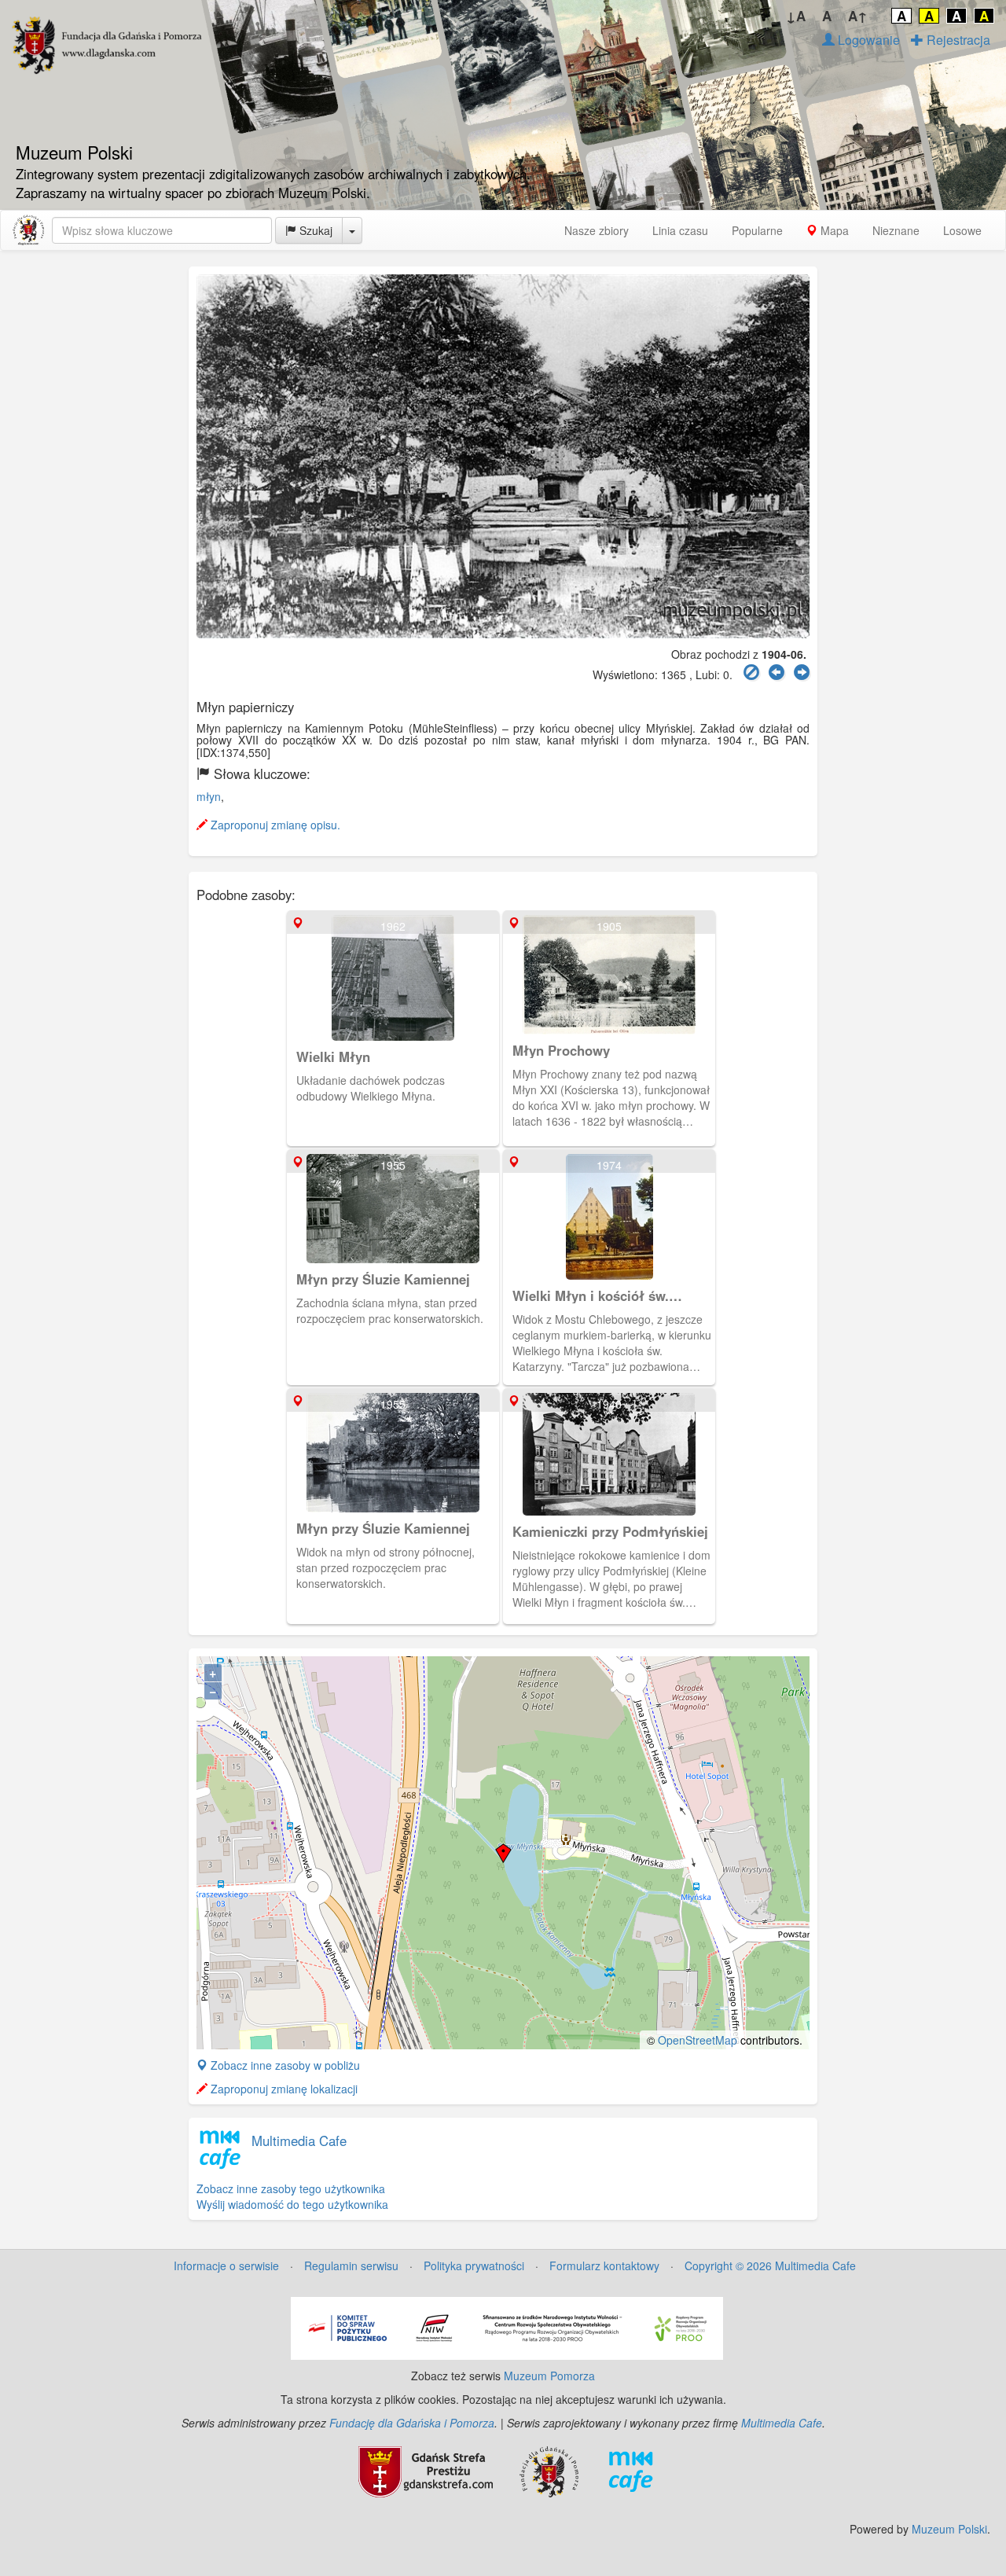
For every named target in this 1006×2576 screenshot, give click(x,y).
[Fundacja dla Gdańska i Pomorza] (549, 2470)
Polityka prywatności (474, 2265)
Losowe (962, 230)
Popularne (757, 230)
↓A (796, 16)
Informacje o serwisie (226, 2265)
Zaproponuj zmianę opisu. (274, 825)
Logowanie (867, 40)
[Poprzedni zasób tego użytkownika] (777, 672)
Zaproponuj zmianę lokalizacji (283, 2089)
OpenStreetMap (698, 2040)
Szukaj (314, 230)
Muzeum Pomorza (549, 2376)
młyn (209, 796)
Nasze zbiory (597, 230)
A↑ (858, 16)
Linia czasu (680, 230)
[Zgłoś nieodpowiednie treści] (751, 672)
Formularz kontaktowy (604, 2265)
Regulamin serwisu (351, 2265)
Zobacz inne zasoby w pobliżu (284, 2065)
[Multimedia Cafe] (631, 2470)
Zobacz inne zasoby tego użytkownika (291, 2188)
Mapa (833, 230)
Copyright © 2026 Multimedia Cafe (770, 2265)
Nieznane (896, 230)
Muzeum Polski (949, 2529)
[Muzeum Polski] (28, 230)
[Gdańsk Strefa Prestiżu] (426, 2470)
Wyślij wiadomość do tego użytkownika (292, 2204)
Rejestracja (957, 40)
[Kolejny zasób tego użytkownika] (802, 672)
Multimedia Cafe (299, 2141)
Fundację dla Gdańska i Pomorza (412, 2423)
